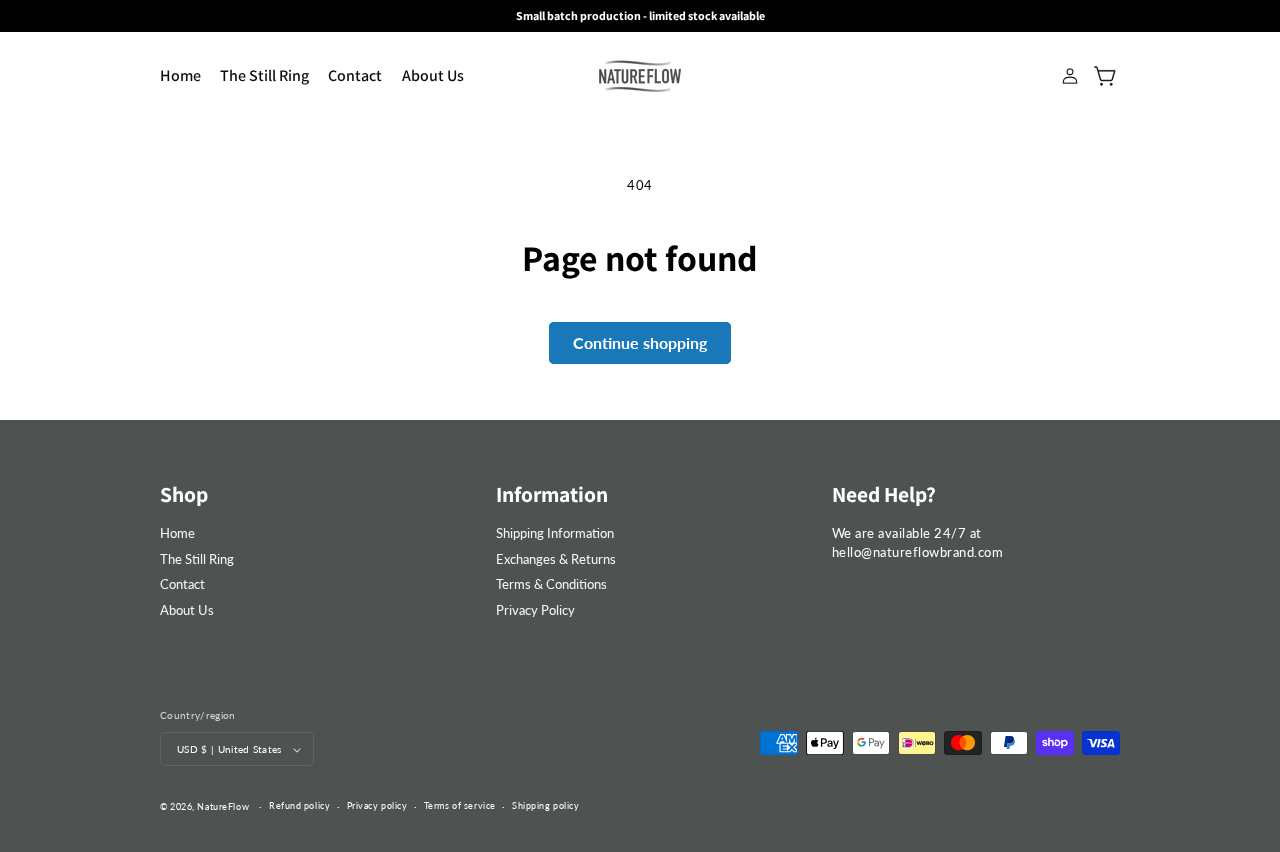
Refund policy (299, 805)
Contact (182, 584)
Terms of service (460, 805)
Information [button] (552, 494)
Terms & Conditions (551, 584)
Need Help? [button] (884, 494)
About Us (187, 610)
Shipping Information (555, 533)
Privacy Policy (535, 610)
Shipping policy (545, 805)
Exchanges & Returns (556, 559)
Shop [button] (184, 494)
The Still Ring (197, 559)
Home (177, 533)
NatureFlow (223, 806)
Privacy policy (377, 805)
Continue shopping (640, 342)
